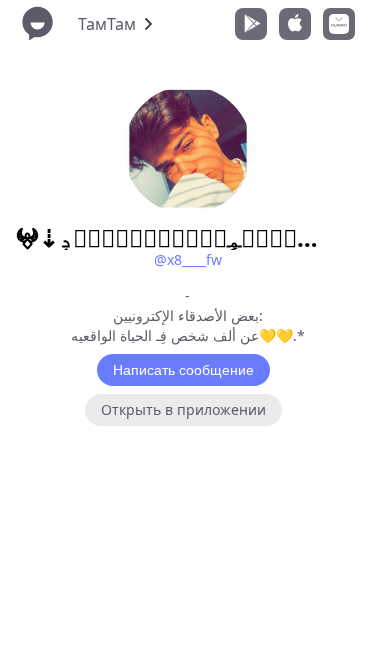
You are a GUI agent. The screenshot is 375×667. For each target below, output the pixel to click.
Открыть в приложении (183, 409)
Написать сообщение (183, 370)
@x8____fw (188, 259)
